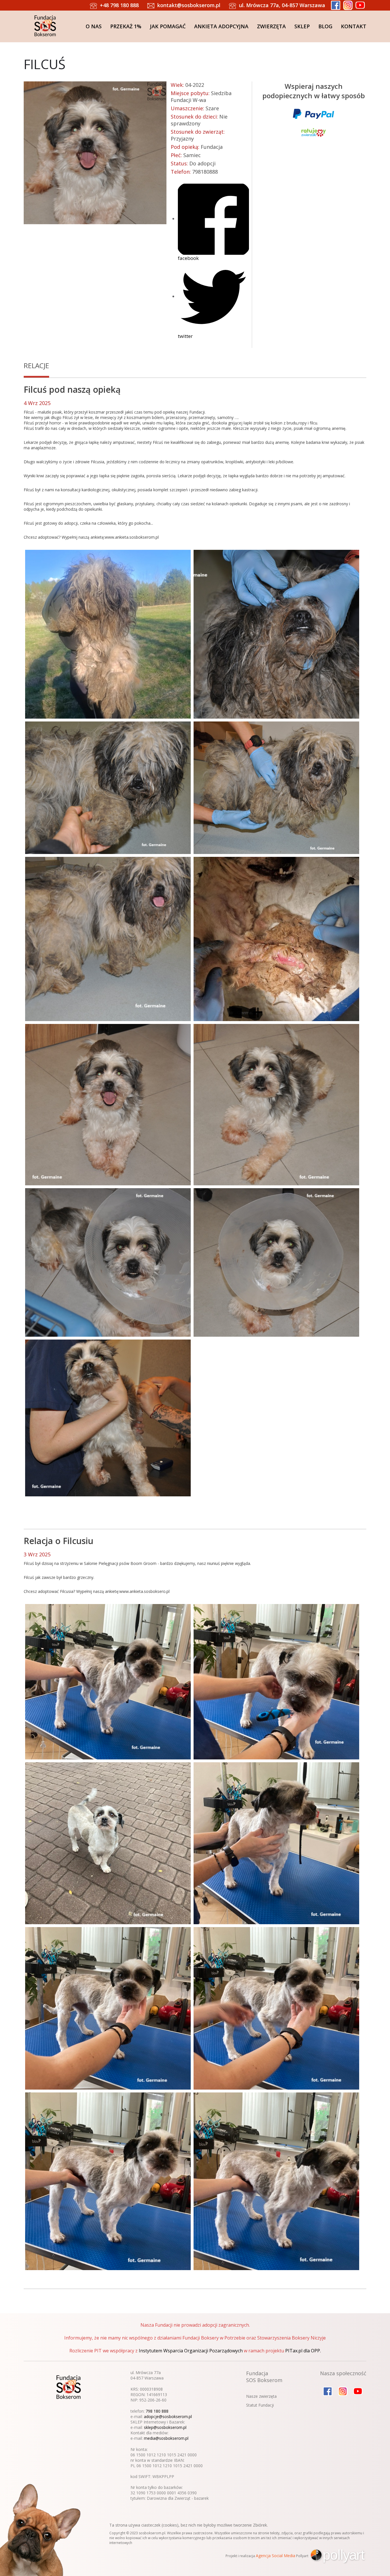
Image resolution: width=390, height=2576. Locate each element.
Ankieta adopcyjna (221, 26)
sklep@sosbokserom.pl (165, 2427)
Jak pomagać (168, 26)
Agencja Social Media (276, 2556)
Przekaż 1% (126, 26)
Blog (325, 26)
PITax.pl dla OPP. (303, 2351)
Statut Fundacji (260, 2405)
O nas (94, 26)
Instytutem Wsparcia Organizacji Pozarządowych (191, 2351)
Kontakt (354, 26)
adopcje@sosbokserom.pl (168, 2416)
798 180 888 (157, 2411)
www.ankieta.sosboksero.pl (144, 1591)
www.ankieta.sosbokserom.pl (132, 537)
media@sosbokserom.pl (166, 2438)
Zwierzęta (271, 26)
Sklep (302, 26)
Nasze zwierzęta (261, 2396)
